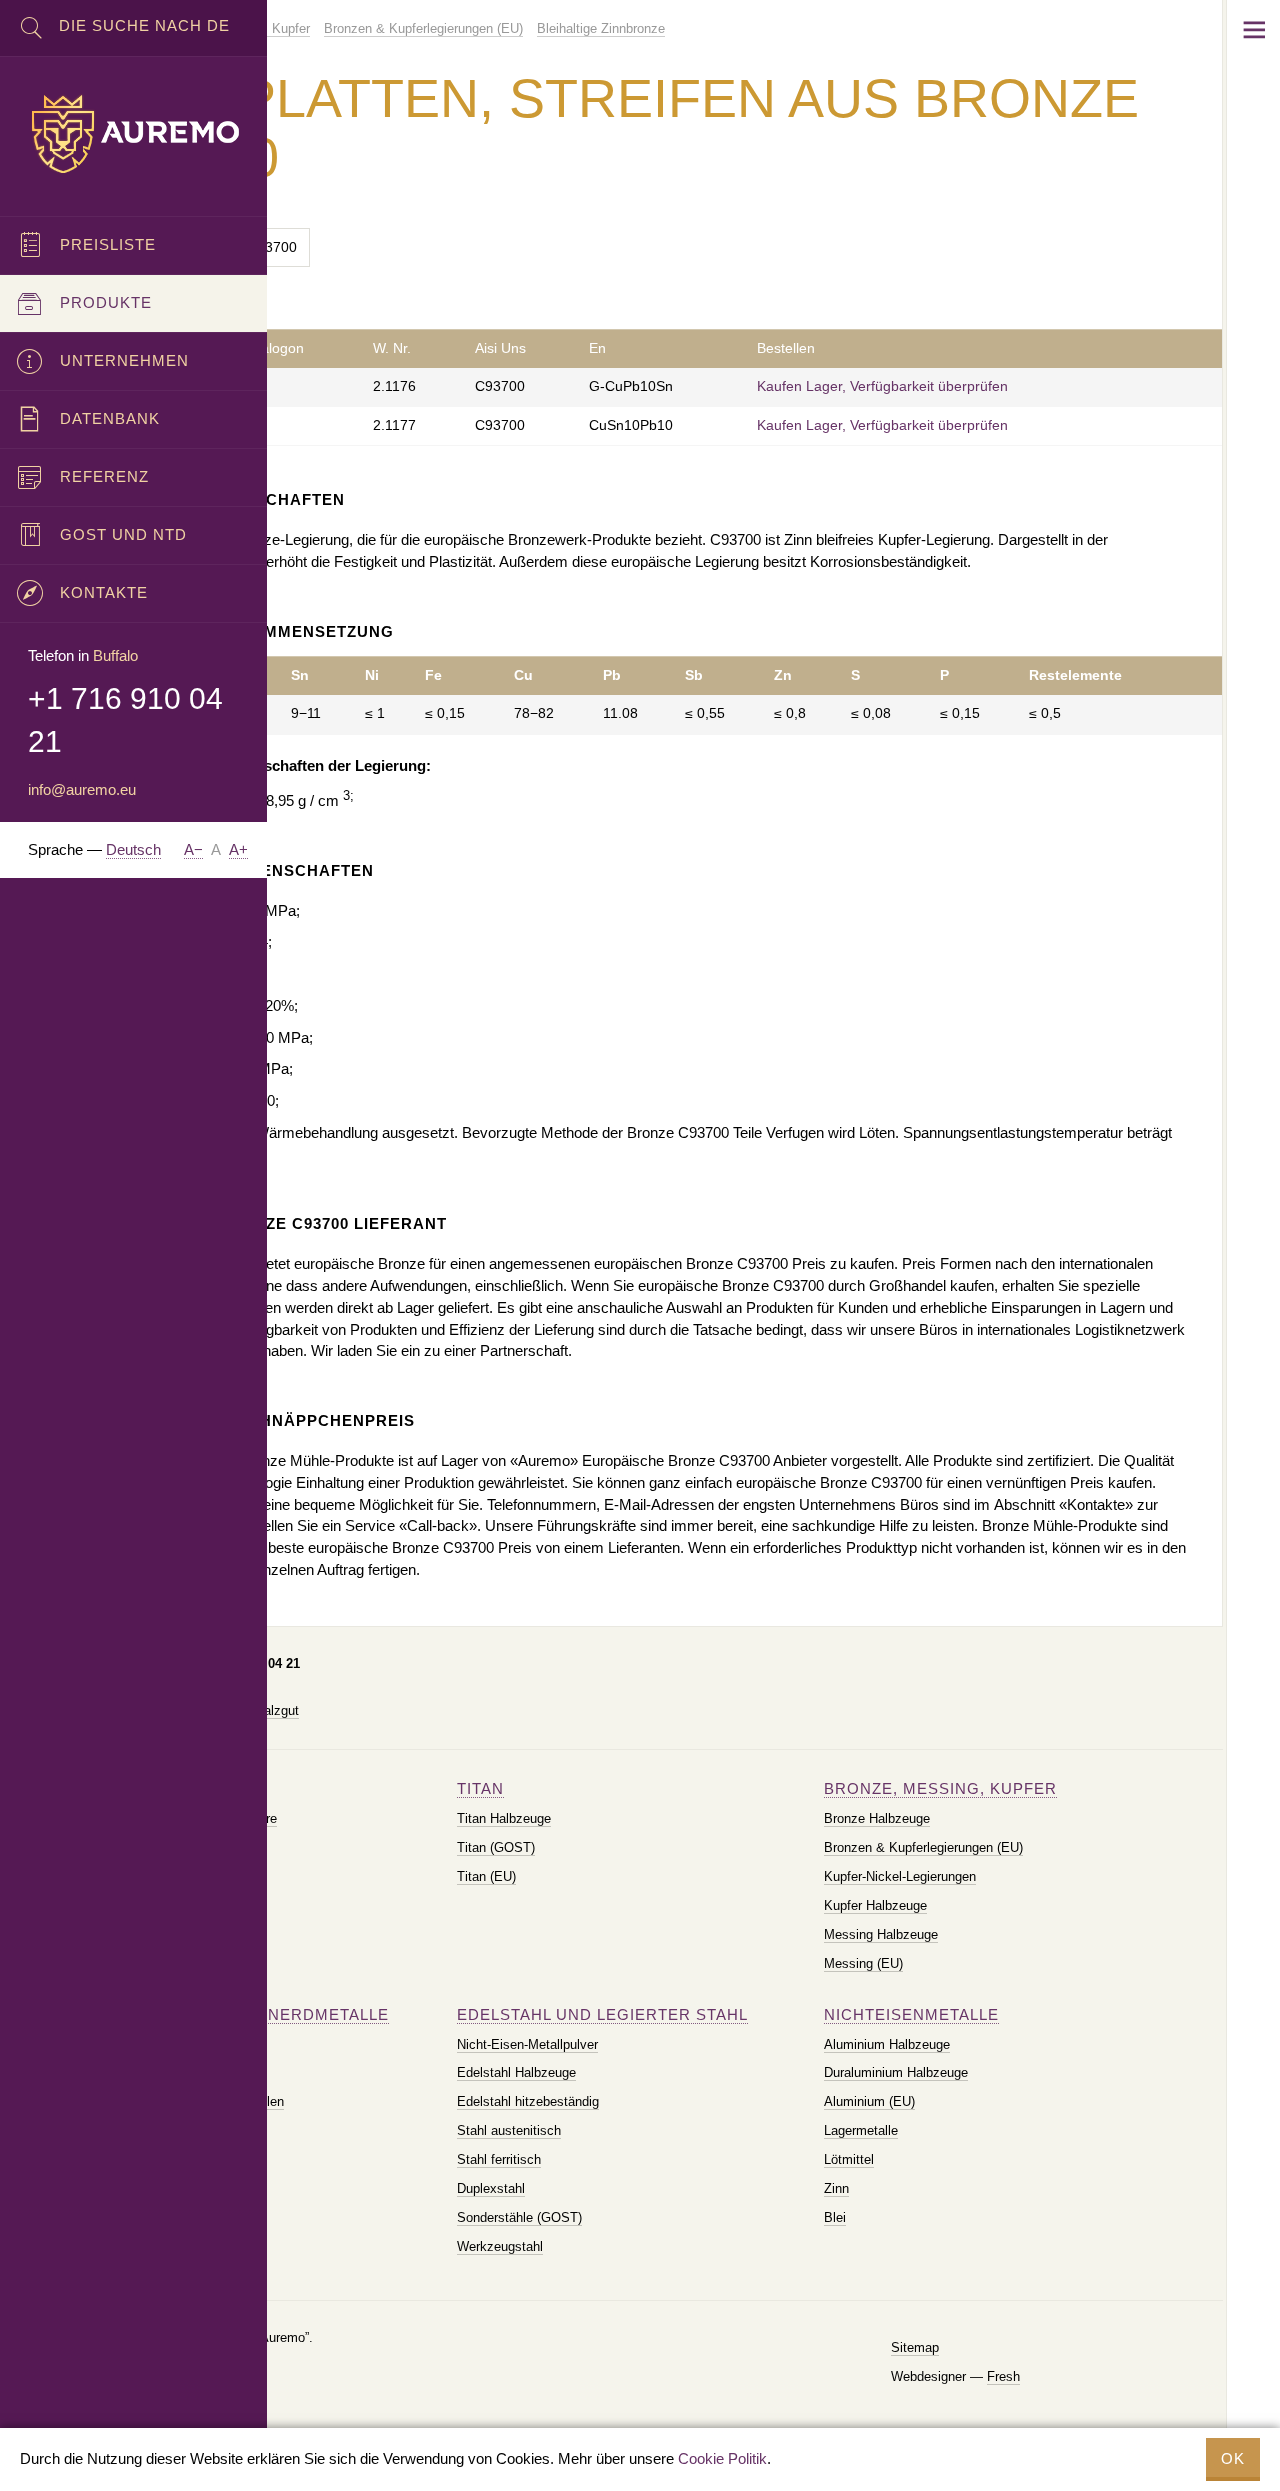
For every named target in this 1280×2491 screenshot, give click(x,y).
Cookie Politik (722, 2458)
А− (193, 849)
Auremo (134, 134)
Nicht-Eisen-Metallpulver (527, 2044)
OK (1233, 2458)
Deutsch (133, 849)
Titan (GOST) (496, 1847)
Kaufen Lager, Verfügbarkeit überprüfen (882, 386)
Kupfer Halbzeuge (875, 1905)
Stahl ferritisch (499, 2159)
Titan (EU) (486, 1876)
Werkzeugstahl (500, 2246)
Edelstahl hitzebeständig (528, 2101)
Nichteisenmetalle (911, 2014)
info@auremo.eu (82, 789)
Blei (835, 2217)
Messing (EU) (863, 1963)
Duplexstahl (491, 2188)
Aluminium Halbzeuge (887, 2044)
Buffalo (115, 655)
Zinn (836, 2188)
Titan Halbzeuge (504, 1818)
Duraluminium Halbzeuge (896, 2072)
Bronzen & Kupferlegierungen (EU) (923, 1847)
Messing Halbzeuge (881, 1934)
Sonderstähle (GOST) (519, 2217)
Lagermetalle (861, 2130)
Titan (480, 1788)
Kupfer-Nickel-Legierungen (900, 1876)
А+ (238, 849)
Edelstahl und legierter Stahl (602, 2014)
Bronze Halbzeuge (877, 1818)
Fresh (1003, 2376)
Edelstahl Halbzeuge (516, 2072)
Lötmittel (849, 2159)
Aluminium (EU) (869, 2101)
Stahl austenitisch (509, 2130)
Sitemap (915, 2347)
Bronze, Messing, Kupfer (940, 1788)
